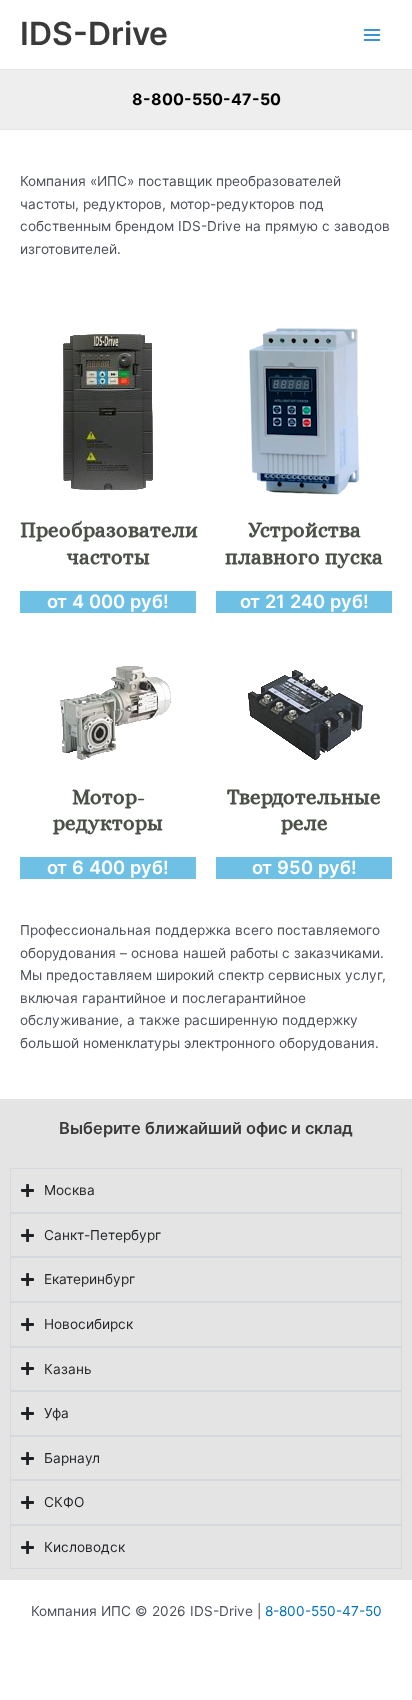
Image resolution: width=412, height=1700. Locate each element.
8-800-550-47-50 (206, 99)
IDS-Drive (94, 33)
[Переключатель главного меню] (372, 34)
